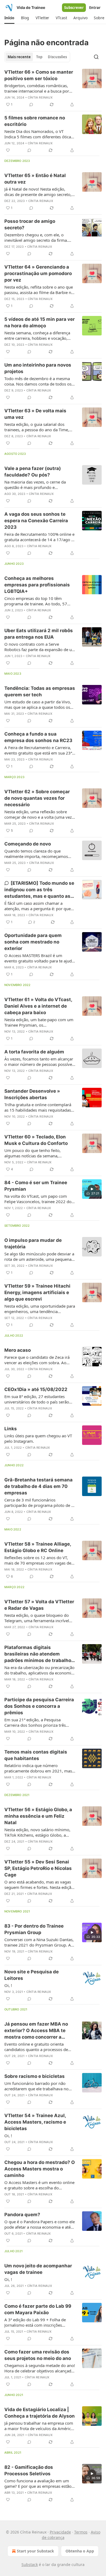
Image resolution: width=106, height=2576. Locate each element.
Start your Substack (35, 2551)
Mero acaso (18, 1350)
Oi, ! (8, 1985)
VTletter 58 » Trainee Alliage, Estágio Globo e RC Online (38, 1547)
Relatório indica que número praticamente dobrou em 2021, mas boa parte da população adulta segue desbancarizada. (39, 1768)
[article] (53, 88)
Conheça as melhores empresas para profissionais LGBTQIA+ (37, 585)
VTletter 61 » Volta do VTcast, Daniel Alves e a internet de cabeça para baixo (38, 1006)
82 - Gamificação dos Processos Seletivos (29, 2470)
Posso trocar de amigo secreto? (30, 224)
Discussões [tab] (57, 57)
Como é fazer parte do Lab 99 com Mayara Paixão (38, 2309)
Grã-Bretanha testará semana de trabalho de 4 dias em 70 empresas (38, 1486)
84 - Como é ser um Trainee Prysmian (36, 1186)
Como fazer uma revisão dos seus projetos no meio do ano (38, 2355)
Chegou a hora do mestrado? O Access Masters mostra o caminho (40, 2169)
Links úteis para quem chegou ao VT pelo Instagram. (38, 1438)
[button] (9, 18)
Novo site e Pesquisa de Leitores (32, 1975)
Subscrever (74, 8)
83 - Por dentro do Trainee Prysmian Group (34, 1929)
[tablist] (37, 57)
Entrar (95, 8)
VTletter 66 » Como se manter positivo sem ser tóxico (39, 75)
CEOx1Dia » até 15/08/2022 (36, 1389)
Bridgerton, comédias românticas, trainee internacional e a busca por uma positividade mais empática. (37, 88)
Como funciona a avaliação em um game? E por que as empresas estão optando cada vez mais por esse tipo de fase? (38, 2483)
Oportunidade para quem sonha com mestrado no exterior (33, 942)
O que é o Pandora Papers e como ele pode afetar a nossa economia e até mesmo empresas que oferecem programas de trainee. (40, 2224)
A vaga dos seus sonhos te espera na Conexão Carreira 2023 (36, 521)
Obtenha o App (80, 2551)
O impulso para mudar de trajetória (33, 1243)
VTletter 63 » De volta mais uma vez (35, 414)
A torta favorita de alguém (34, 1052)
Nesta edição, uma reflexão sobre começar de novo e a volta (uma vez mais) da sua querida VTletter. (38, 814)
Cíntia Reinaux (40, 97)
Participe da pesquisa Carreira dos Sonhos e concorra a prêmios (39, 1706)
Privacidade (60, 2532)
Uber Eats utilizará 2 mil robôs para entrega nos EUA (39, 634)
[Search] (96, 57)
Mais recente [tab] (19, 57)
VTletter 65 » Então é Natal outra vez (35, 179)
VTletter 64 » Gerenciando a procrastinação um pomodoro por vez (38, 273)
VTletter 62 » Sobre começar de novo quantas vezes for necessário (37, 798)
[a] (92, 1189)
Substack (30, 2564)
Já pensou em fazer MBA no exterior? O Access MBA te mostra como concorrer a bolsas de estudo (36, 2031)
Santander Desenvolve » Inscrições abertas (32, 1094)
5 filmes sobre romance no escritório (35, 121)
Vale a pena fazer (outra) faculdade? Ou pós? (33, 472)
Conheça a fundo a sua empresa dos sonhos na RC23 (38, 737)
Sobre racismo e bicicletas (35, 2076)
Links (11, 1429)
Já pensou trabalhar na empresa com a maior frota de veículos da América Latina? (39, 2426)
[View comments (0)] (31, 105)
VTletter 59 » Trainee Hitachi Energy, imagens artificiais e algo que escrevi (37, 1292)
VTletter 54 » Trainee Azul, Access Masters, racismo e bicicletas (35, 2122)
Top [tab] (39, 57)
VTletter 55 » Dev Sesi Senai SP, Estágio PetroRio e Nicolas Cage (38, 1868)
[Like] (8, 150)
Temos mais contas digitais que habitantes (36, 1755)
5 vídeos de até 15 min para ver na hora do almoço (40, 322)
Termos (81, 2532)
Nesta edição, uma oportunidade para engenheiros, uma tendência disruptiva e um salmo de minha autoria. (40, 1309)
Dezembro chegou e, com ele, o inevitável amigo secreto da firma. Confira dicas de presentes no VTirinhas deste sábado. (36, 237)
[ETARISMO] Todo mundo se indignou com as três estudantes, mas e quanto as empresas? (39, 890)
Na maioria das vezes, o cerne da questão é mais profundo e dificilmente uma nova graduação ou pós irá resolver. (39, 485)
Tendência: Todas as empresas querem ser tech (40, 691)
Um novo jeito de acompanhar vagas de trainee (38, 2269)
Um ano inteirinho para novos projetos (38, 368)
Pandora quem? (22, 2215)
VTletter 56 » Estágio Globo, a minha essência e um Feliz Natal (38, 1816)
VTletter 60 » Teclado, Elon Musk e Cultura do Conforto (36, 1140)
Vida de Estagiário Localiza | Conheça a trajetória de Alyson (40, 2413)
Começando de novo (28, 844)
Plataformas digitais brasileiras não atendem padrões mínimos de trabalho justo (38, 1654)
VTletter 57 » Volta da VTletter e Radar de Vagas (39, 1605)
